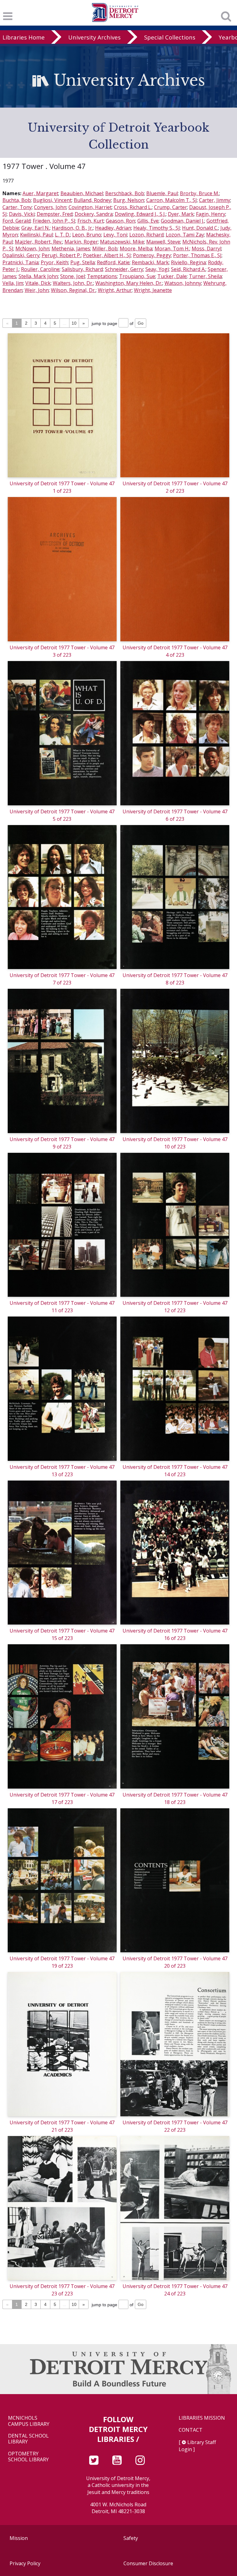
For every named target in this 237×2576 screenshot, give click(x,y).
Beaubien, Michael (82, 193)
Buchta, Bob (17, 200)
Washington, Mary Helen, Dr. (129, 283)
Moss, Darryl (206, 249)
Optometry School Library (28, 2457)
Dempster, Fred (55, 214)
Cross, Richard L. (133, 207)
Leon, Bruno (87, 235)
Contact (191, 2430)
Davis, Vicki (22, 214)
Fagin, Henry (211, 214)
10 (74, 323)
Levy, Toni (115, 235)
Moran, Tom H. (172, 249)
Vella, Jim (13, 283)
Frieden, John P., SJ (54, 221)
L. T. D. (62, 235)
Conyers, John (50, 207)
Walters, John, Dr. (73, 283)
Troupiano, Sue (137, 276)
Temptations (102, 276)
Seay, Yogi (157, 269)
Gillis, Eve (148, 221)
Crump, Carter (170, 207)
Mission (19, 2538)
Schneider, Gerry (124, 269)
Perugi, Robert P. (61, 255)
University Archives (94, 37)
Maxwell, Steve (163, 242)
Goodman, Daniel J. (183, 221)
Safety (131, 2538)
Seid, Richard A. (188, 269)
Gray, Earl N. (35, 228)
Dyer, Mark (181, 214)
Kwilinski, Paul (36, 235)
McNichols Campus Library (29, 2421)
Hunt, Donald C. (200, 228)
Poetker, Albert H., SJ (107, 255)
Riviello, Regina (188, 262)
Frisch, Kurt (91, 221)
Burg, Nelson (129, 200)
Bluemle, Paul (162, 193)
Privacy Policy (25, 2563)
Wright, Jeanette (153, 290)
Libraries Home (24, 37)
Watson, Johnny (183, 283)
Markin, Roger (81, 242)
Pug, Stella (83, 262)
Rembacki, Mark (150, 262)
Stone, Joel (73, 276)
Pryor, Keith (54, 262)
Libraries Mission (202, 2418)
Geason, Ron (121, 221)
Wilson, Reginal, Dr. (73, 290)
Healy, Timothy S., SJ (157, 228)
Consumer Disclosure (148, 2563)
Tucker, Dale (172, 276)
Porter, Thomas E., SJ (197, 255)
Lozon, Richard (146, 235)
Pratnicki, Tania (21, 262)
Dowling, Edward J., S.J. (140, 214)
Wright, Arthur (115, 290)
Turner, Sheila (205, 276)
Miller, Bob (105, 249)
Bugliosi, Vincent (52, 200)
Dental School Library (28, 2439)
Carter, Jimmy (215, 200)
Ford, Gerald (17, 221)
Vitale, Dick (38, 283)
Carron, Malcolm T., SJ (172, 200)
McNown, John (32, 249)
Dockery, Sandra (94, 214)
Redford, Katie (113, 262)
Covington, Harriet (90, 207)
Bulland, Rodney (92, 200)
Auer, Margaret (40, 193)
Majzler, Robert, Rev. (39, 242)
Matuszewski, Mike (122, 242)
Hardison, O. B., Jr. (72, 228)
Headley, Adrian (113, 228)
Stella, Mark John (38, 276)
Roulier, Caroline (40, 269)
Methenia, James (71, 249)
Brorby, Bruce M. (200, 193)
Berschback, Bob (125, 193)
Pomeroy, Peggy (152, 255)
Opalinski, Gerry (21, 255)
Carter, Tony (17, 207)
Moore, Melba (136, 249)
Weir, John (37, 290)
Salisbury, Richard (82, 269)
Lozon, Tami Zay (185, 235)
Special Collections (170, 37)
